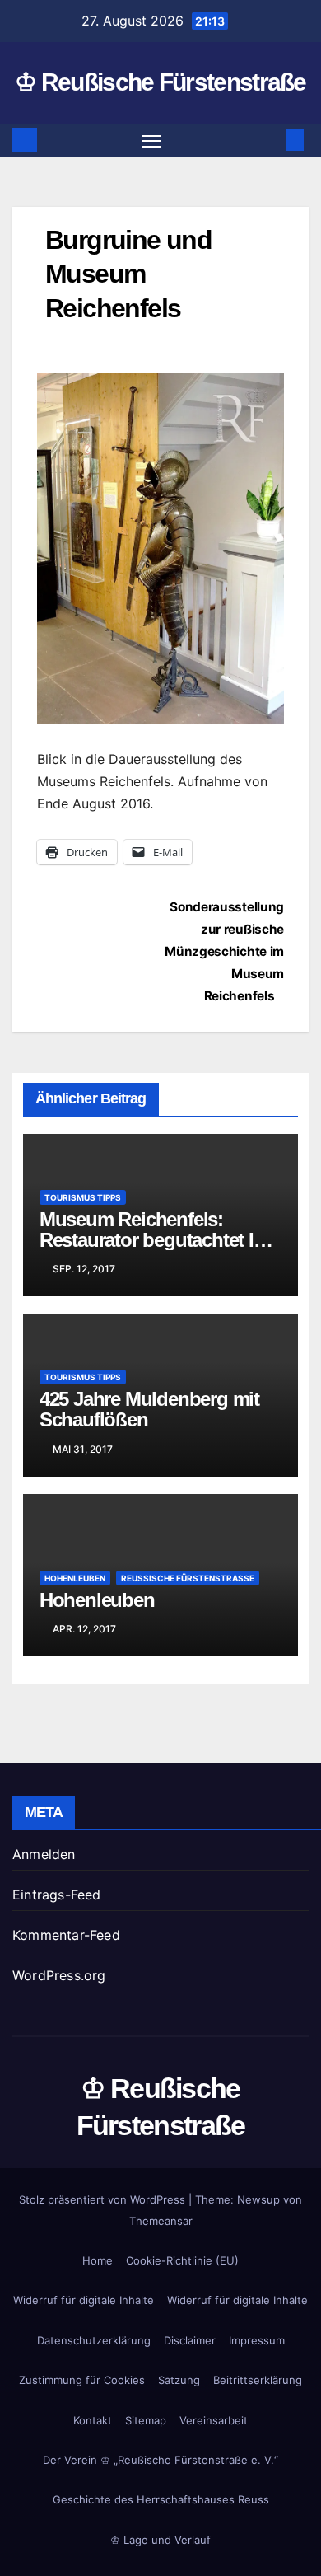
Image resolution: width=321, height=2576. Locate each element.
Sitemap (146, 2420)
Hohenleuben (75, 1578)
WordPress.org (59, 1975)
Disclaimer (190, 2340)
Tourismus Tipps (83, 1197)
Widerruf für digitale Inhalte (84, 2300)
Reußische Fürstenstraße (188, 1578)
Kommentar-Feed (66, 1935)
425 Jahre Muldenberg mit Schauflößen (149, 1409)
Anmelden (44, 1854)
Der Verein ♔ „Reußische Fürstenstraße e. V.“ (160, 2460)
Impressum (257, 2340)
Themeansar (161, 2221)
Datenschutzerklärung (94, 2340)
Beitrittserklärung (258, 2380)
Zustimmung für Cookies (82, 2380)
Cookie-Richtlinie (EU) (182, 2260)
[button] (270, 140)
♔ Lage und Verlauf (160, 2540)
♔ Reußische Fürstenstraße (160, 82)
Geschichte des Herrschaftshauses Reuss (161, 2499)
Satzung (179, 2380)
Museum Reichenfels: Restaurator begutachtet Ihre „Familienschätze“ (160, 1240)
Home (98, 2260)
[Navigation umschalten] (151, 141)
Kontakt (93, 2420)
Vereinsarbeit (214, 2420)
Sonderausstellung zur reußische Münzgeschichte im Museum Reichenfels (224, 951)
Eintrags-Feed (57, 1895)
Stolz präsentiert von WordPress (104, 2199)
